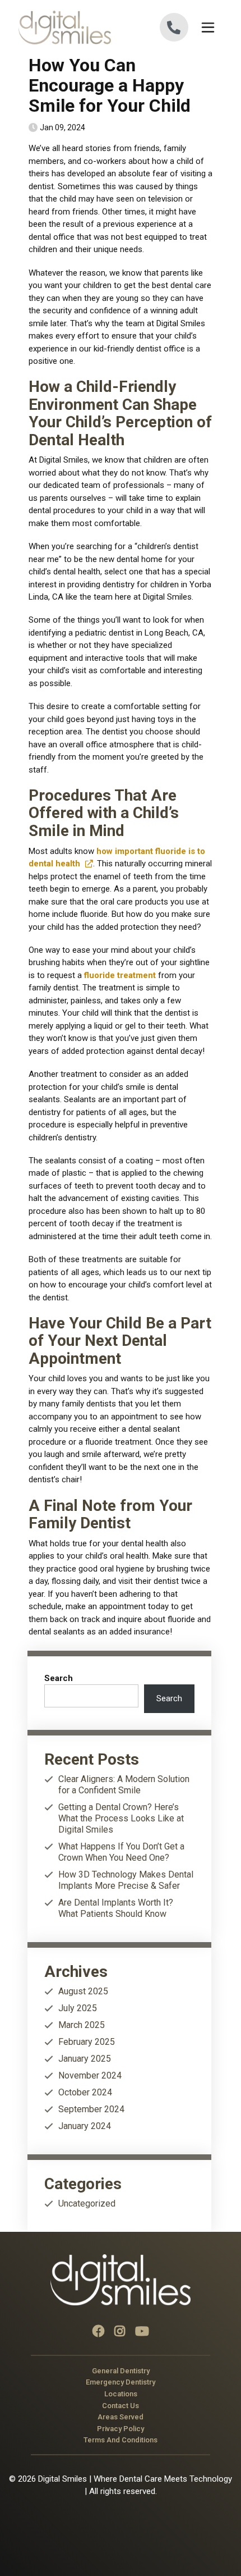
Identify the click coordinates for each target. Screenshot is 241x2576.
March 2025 (82, 2025)
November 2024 (90, 2075)
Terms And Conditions (121, 2440)
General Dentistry (121, 2370)
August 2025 (83, 1991)
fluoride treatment (120, 975)
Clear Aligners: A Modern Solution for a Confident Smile (124, 1785)
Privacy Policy (121, 2428)
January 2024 (85, 2126)
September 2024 (91, 2109)
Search (59, 1678)
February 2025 (87, 2042)
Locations (121, 2393)
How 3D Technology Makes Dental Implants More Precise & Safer (126, 1880)
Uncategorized (87, 2203)
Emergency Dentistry (121, 2382)
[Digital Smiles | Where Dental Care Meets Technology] (69, 28)
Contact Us (121, 2405)
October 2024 (85, 2092)
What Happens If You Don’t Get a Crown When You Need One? (121, 1852)
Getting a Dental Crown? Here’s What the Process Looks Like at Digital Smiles (121, 1818)
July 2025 (78, 2008)
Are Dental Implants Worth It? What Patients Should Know (116, 1908)
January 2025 (85, 2059)
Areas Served (121, 2417)
